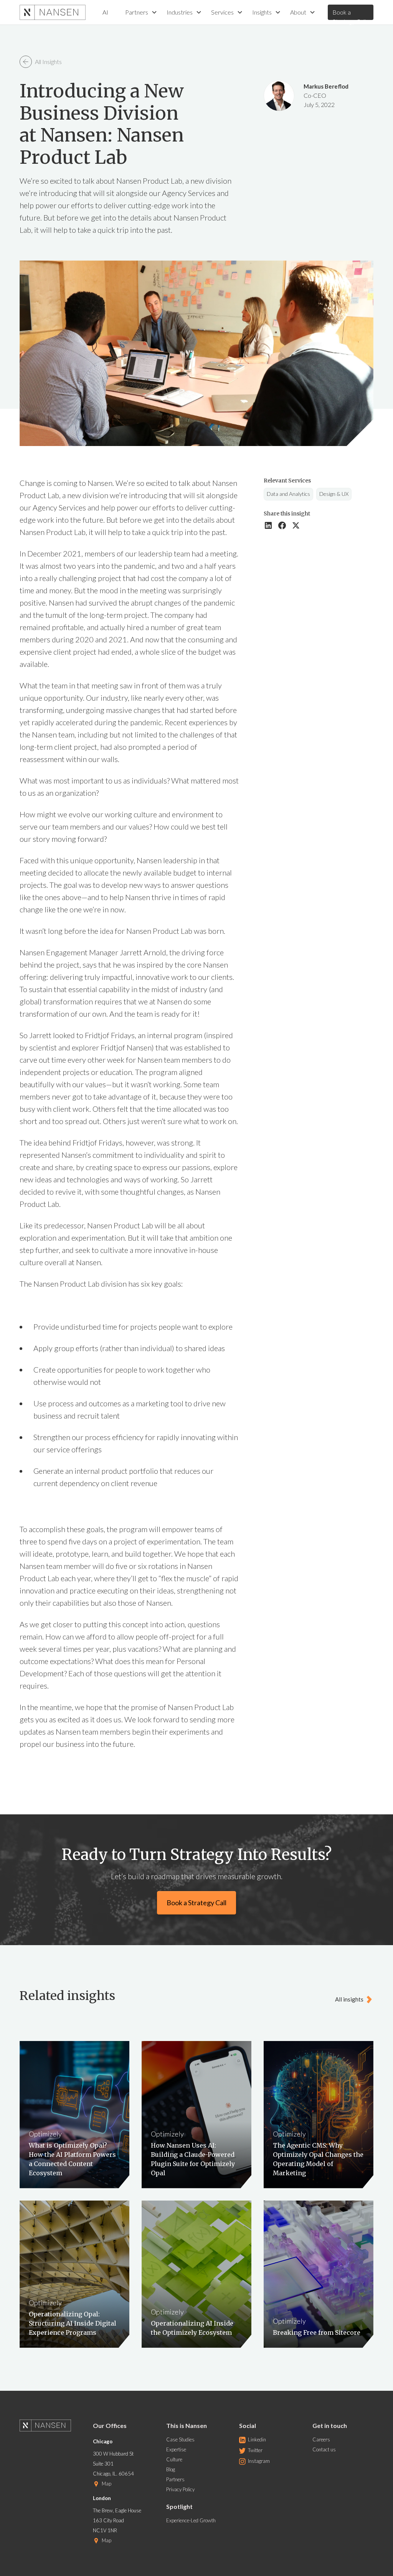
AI (105, 12)
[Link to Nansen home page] (50, 2429)
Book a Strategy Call (349, 14)
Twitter (255, 2450)
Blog (171, 2469)
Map (107, 2484)
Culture (174, 2459)
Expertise (176, 2449)
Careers (321, 2439)
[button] (141, 12)
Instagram (259, 2461)
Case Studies (180, 2439)
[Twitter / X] (296, 525)
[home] (53, 12)
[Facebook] (282, 525)
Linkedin (257, 2439)
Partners (175, 2479)
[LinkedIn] (268, 525)
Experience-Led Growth (191, 2520)
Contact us (324, 2449)
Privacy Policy (180, 2489)
